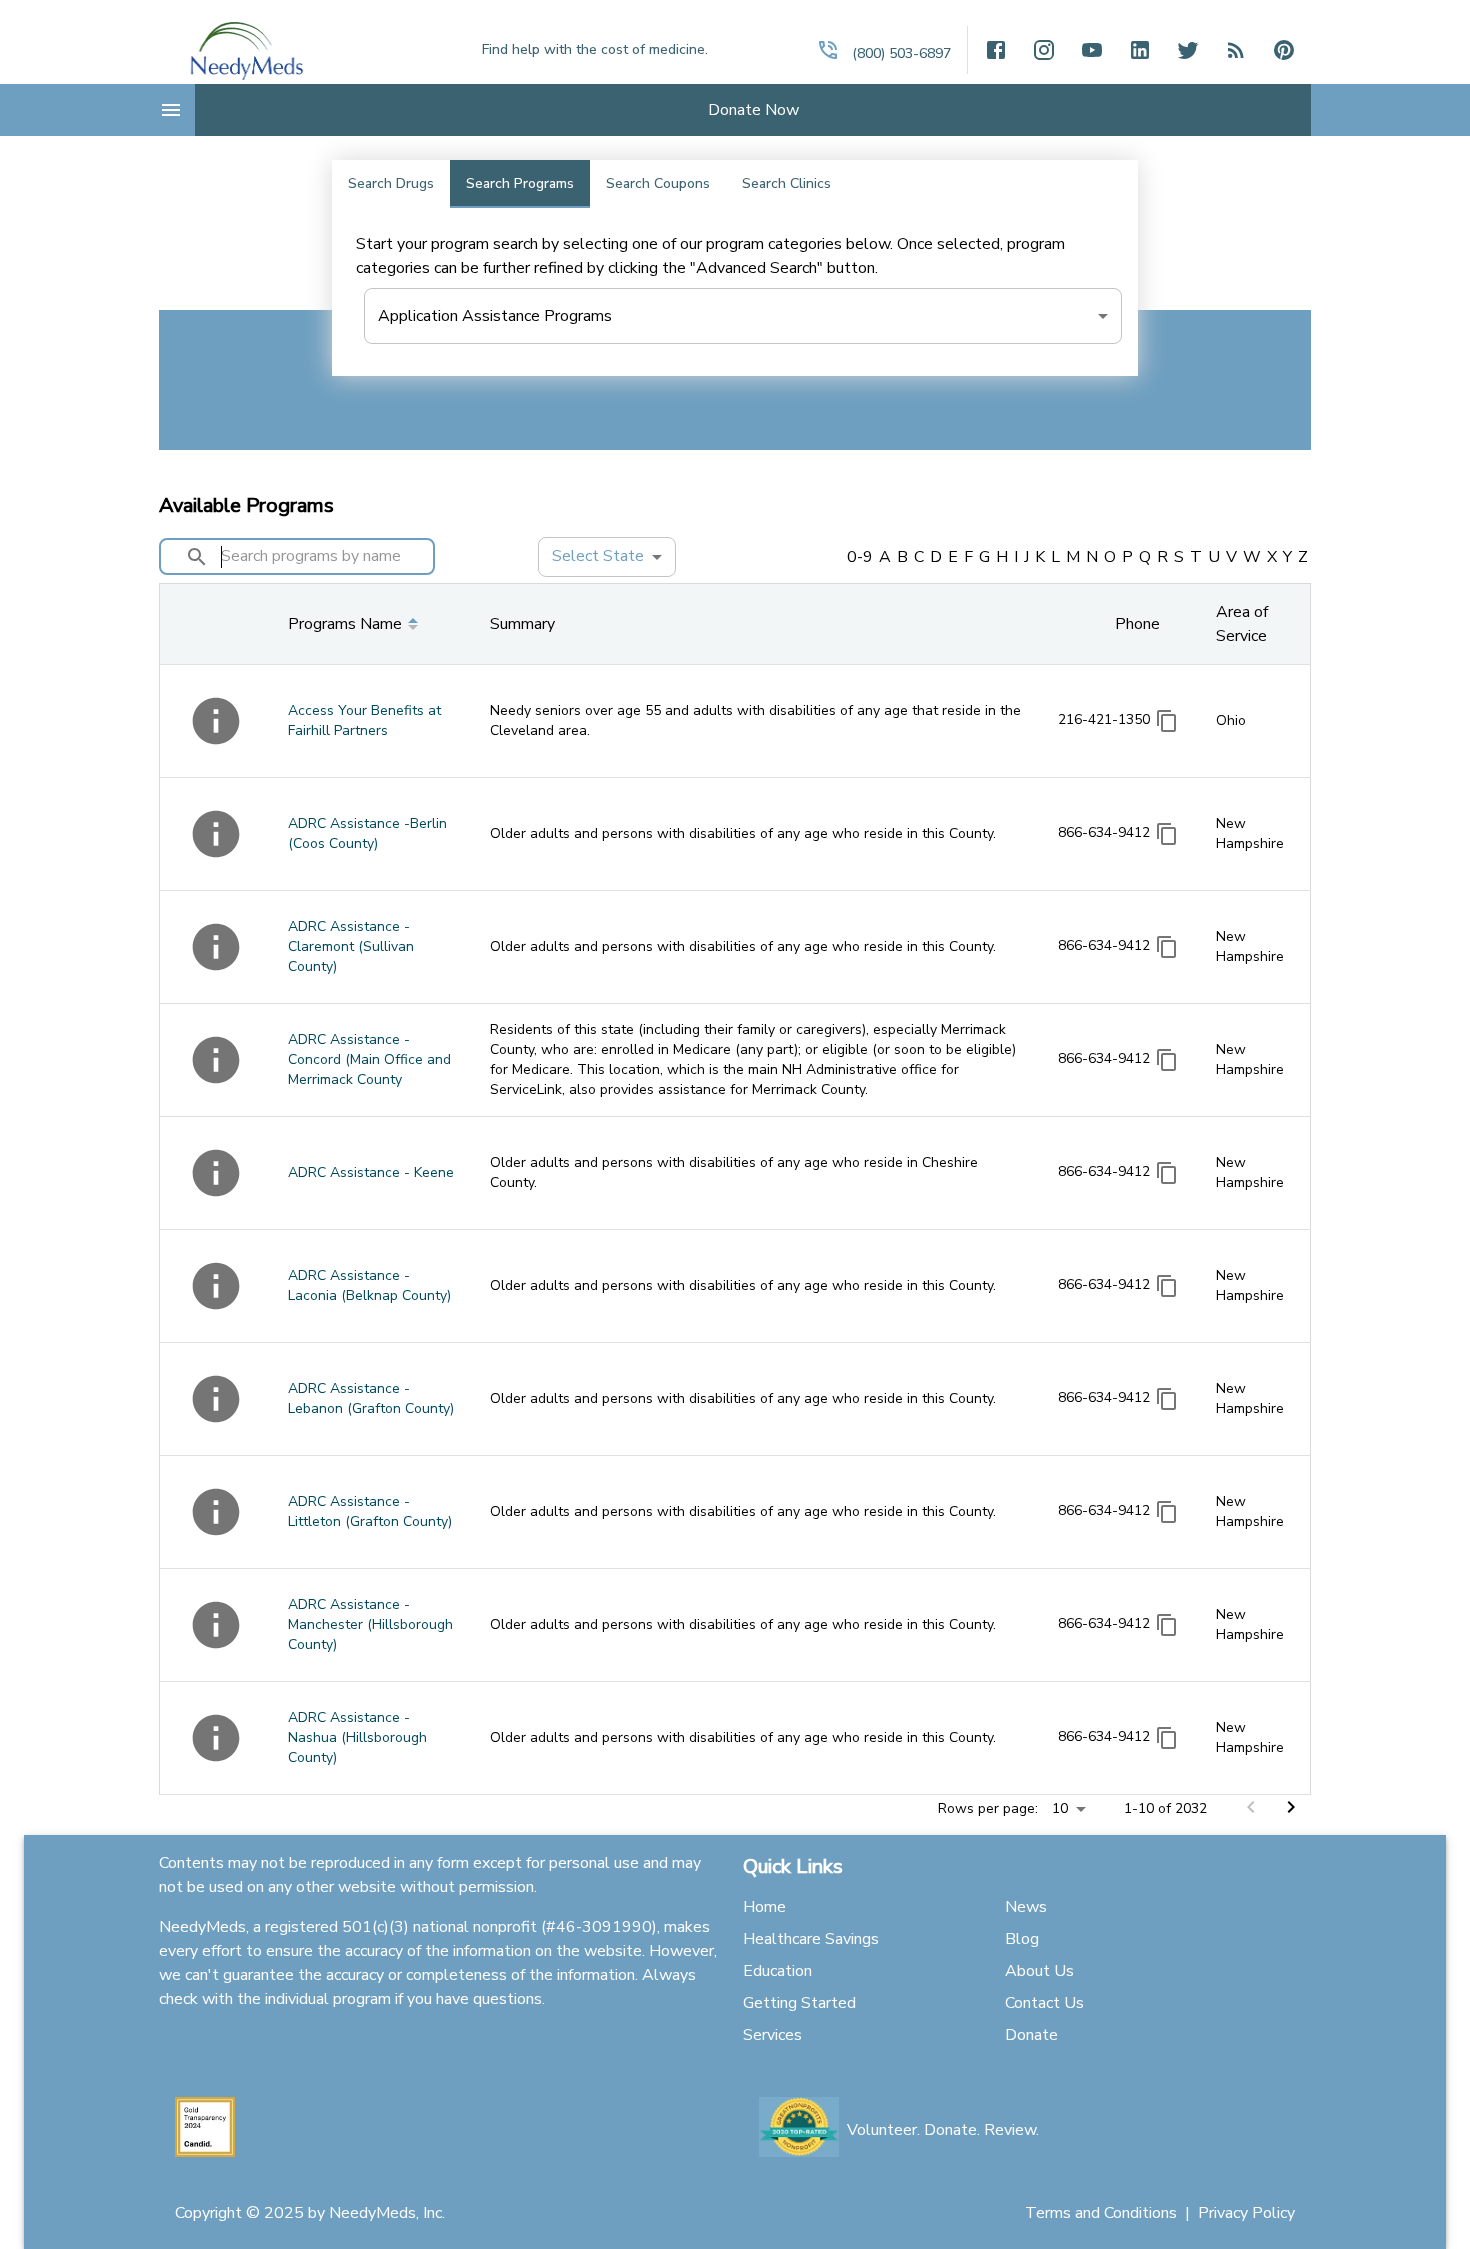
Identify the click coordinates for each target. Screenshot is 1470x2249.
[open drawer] (1236, 50)
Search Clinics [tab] (786, 183)
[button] (828, 50)
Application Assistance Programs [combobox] (495, 316)
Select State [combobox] (598, 556)
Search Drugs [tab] (391, 183)
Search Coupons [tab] (658, 183)
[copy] (1167, 721)
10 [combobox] (1060, 1808)
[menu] (171, 110)
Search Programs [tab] (520, 183)
